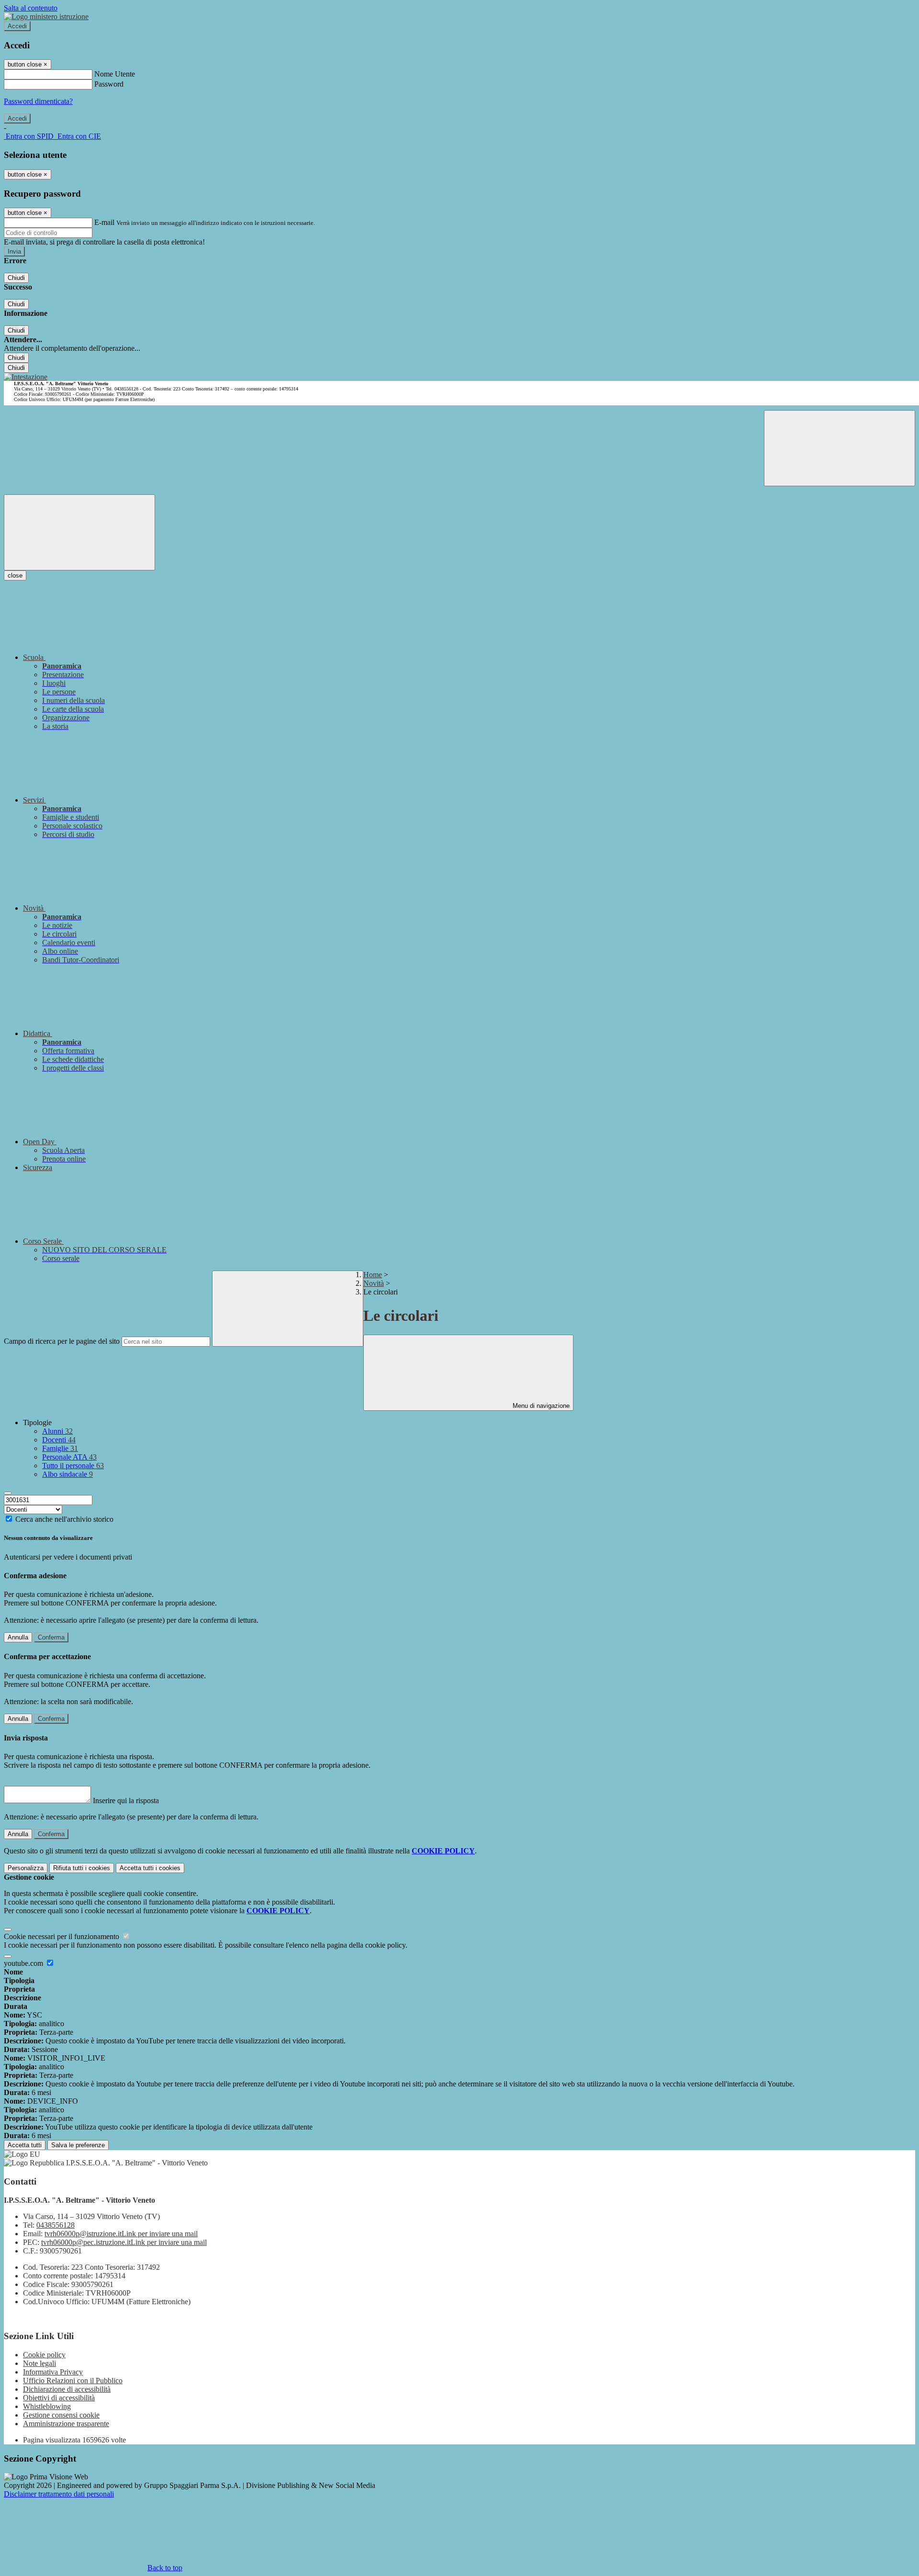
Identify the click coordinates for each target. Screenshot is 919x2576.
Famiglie (60, 1448)
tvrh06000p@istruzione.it (121, 2234)
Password (109, 84)
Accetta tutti (150, 1868)
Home (373, 1275)
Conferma (51, 1637)
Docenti (59, 1440)
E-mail (104, 222)
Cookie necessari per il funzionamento (62, 1936)
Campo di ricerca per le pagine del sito (62, 1341)
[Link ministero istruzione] (46, 17)
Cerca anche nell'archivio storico (64, 1519)
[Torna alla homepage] (26, 377)
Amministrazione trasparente (66, 2424)
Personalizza (26, 1868)
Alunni (57, 1431)
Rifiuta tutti (82, 1868)
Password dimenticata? (38, 101)
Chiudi (16, 278)
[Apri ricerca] (840, 448)
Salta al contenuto (31, 8)
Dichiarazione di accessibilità (67, 2389)
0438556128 (56, 2225)
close (15, 575)
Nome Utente (115, 74)
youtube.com (24, 1963)
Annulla (18, 1637)
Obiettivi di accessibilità (59, 2398)
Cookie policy (44, 2355)
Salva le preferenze (78, 2145)
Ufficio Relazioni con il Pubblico (73, 2381)
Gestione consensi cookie (61, 2415)
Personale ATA (69, 1457)
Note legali (39, 2363)
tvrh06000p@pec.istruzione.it (124, 2242)
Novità (374, 1283)
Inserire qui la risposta (126, 1801)
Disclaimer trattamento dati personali (59, 2494)
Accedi (17, 26)
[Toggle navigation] (79, 532)
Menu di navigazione (540, 1406)
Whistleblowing (47, 2406)
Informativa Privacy (53, 2372)
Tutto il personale (73, 1466)
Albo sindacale (67, 1474)
